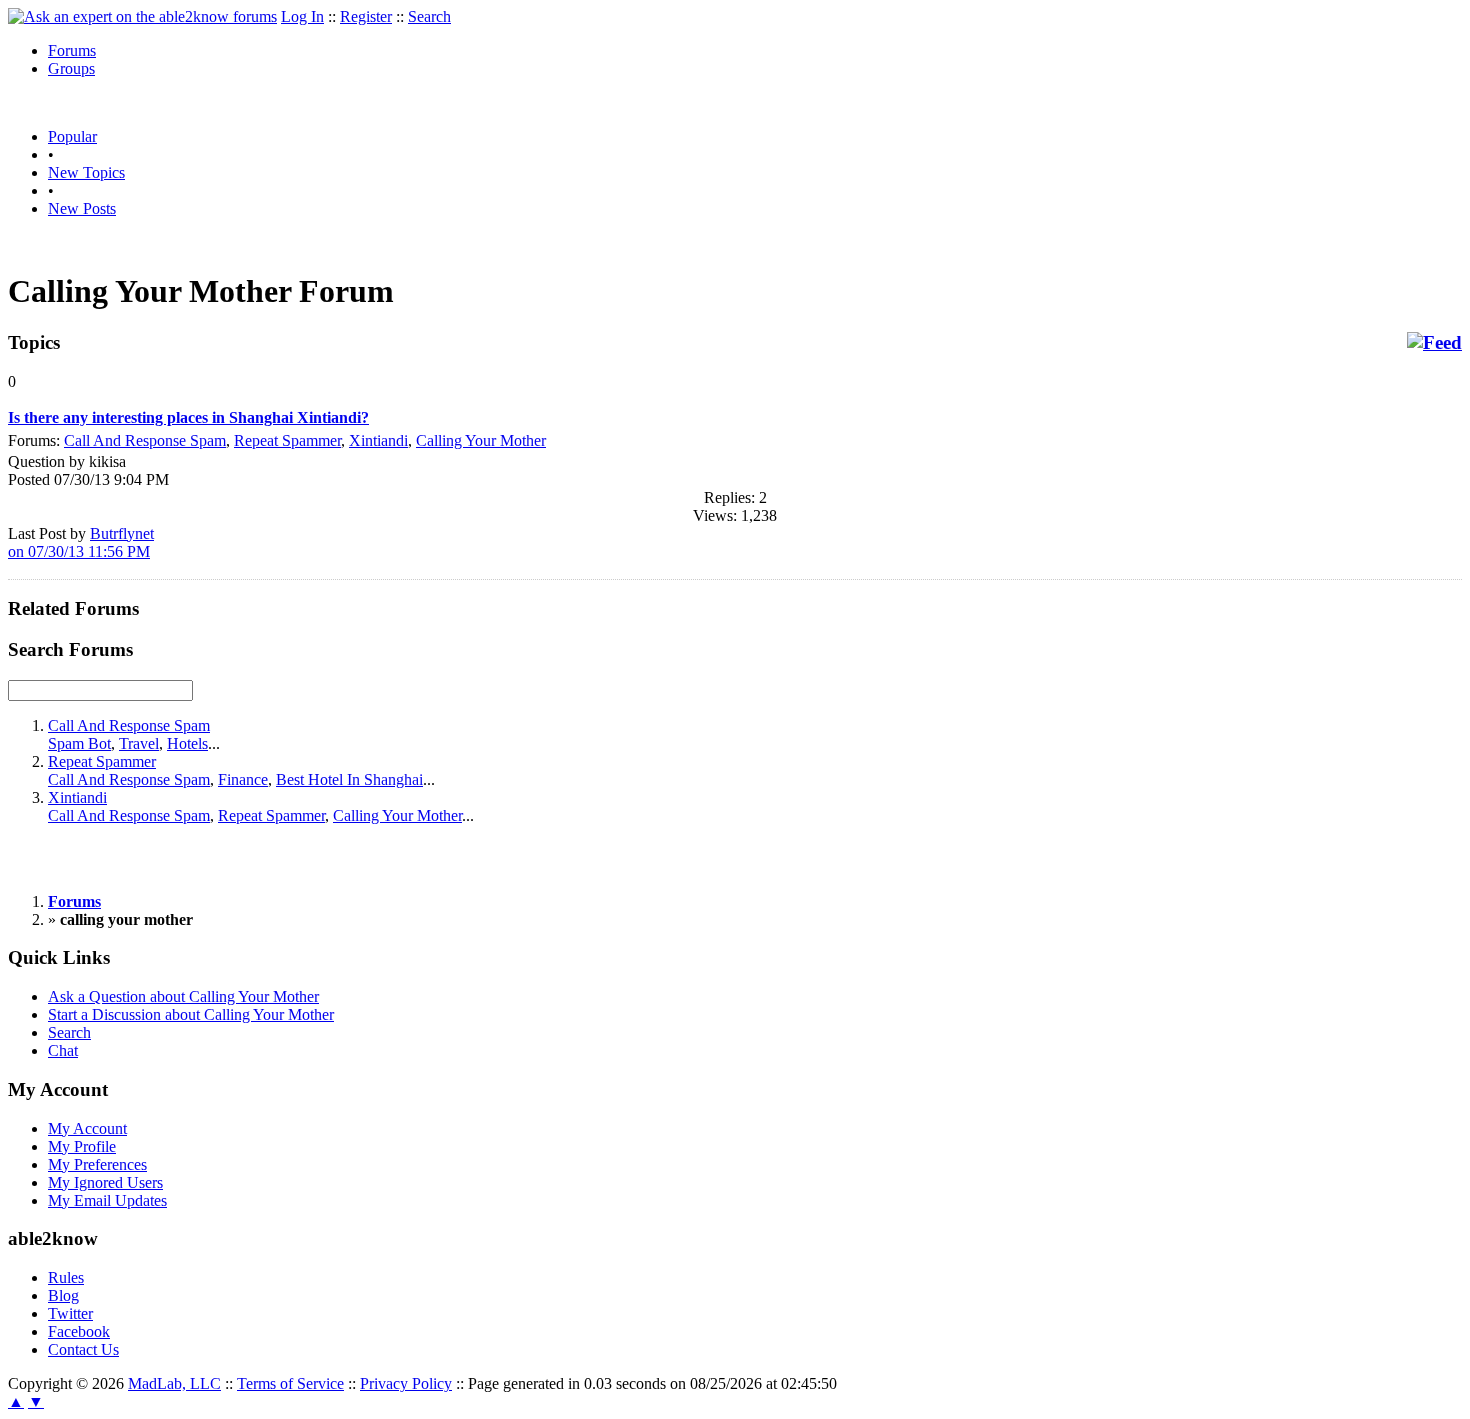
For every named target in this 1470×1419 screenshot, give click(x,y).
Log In (302, 16)
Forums (72, 50)
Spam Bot (79, 743)
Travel (139, 743)
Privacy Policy (406, 1383)
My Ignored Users (105, 1182)
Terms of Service (290, 1383)
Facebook (79, 1331)
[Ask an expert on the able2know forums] (142, 16)
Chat (63, 1050)
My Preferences (97, 1164)
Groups (71, 68)
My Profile (82, 1146)
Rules (66, 1277)
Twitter (70, 1313)
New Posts (82, 208)
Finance (243, 779)
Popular (72, 136)
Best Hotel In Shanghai (349, 779)
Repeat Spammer (287, 440)
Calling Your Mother (481, 440)
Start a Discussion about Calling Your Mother (191, 1014)
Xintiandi (378, 440)
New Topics (86, 172)
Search (429, 16)
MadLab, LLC (174, 1383)
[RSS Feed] (1434, 343)
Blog (63, 1295)
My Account (87, 1128)
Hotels (187, 743)
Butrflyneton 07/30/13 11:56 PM (81, 542)
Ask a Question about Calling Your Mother (183, 996)
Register (366, 16)
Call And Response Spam (145, 440)
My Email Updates (107, 1200)
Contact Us (83, 1349)
